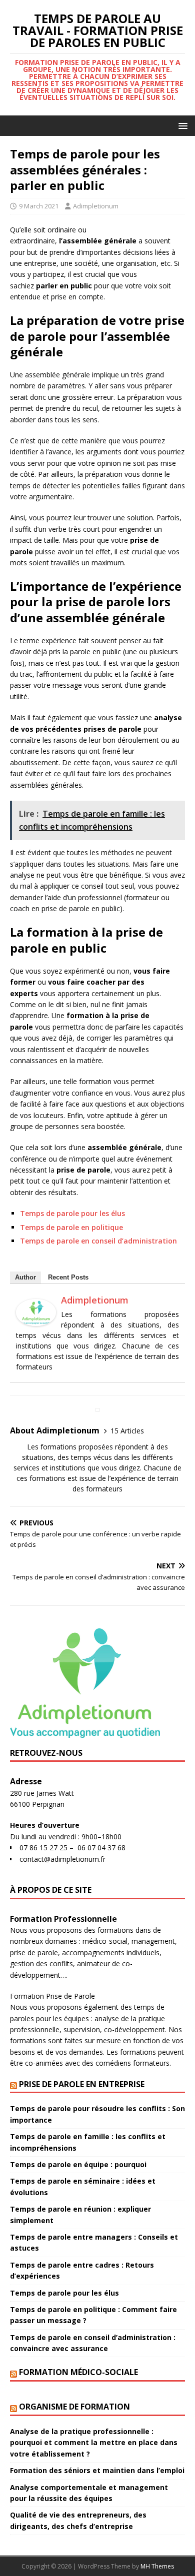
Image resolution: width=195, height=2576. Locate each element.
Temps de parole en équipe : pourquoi (78, 2164)
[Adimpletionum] (36, 1320)
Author (25, 1277)
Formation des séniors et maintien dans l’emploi (97, 2470)
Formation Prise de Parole (52, 1996)
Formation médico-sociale (78, 2372)
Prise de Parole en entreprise (82, 2084)
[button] (181, 125)
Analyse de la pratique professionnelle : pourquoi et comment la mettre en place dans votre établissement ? (94, 2443)
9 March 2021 (39, 206)
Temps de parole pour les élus (72, 1213)
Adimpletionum (96, 206)
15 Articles (127, 1431)
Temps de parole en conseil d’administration (98, 1241)
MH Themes (157, 2566)
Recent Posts (68, 1277)
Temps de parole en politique (71, 1227)
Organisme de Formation (74, 2407)
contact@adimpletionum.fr (62, 1859)
